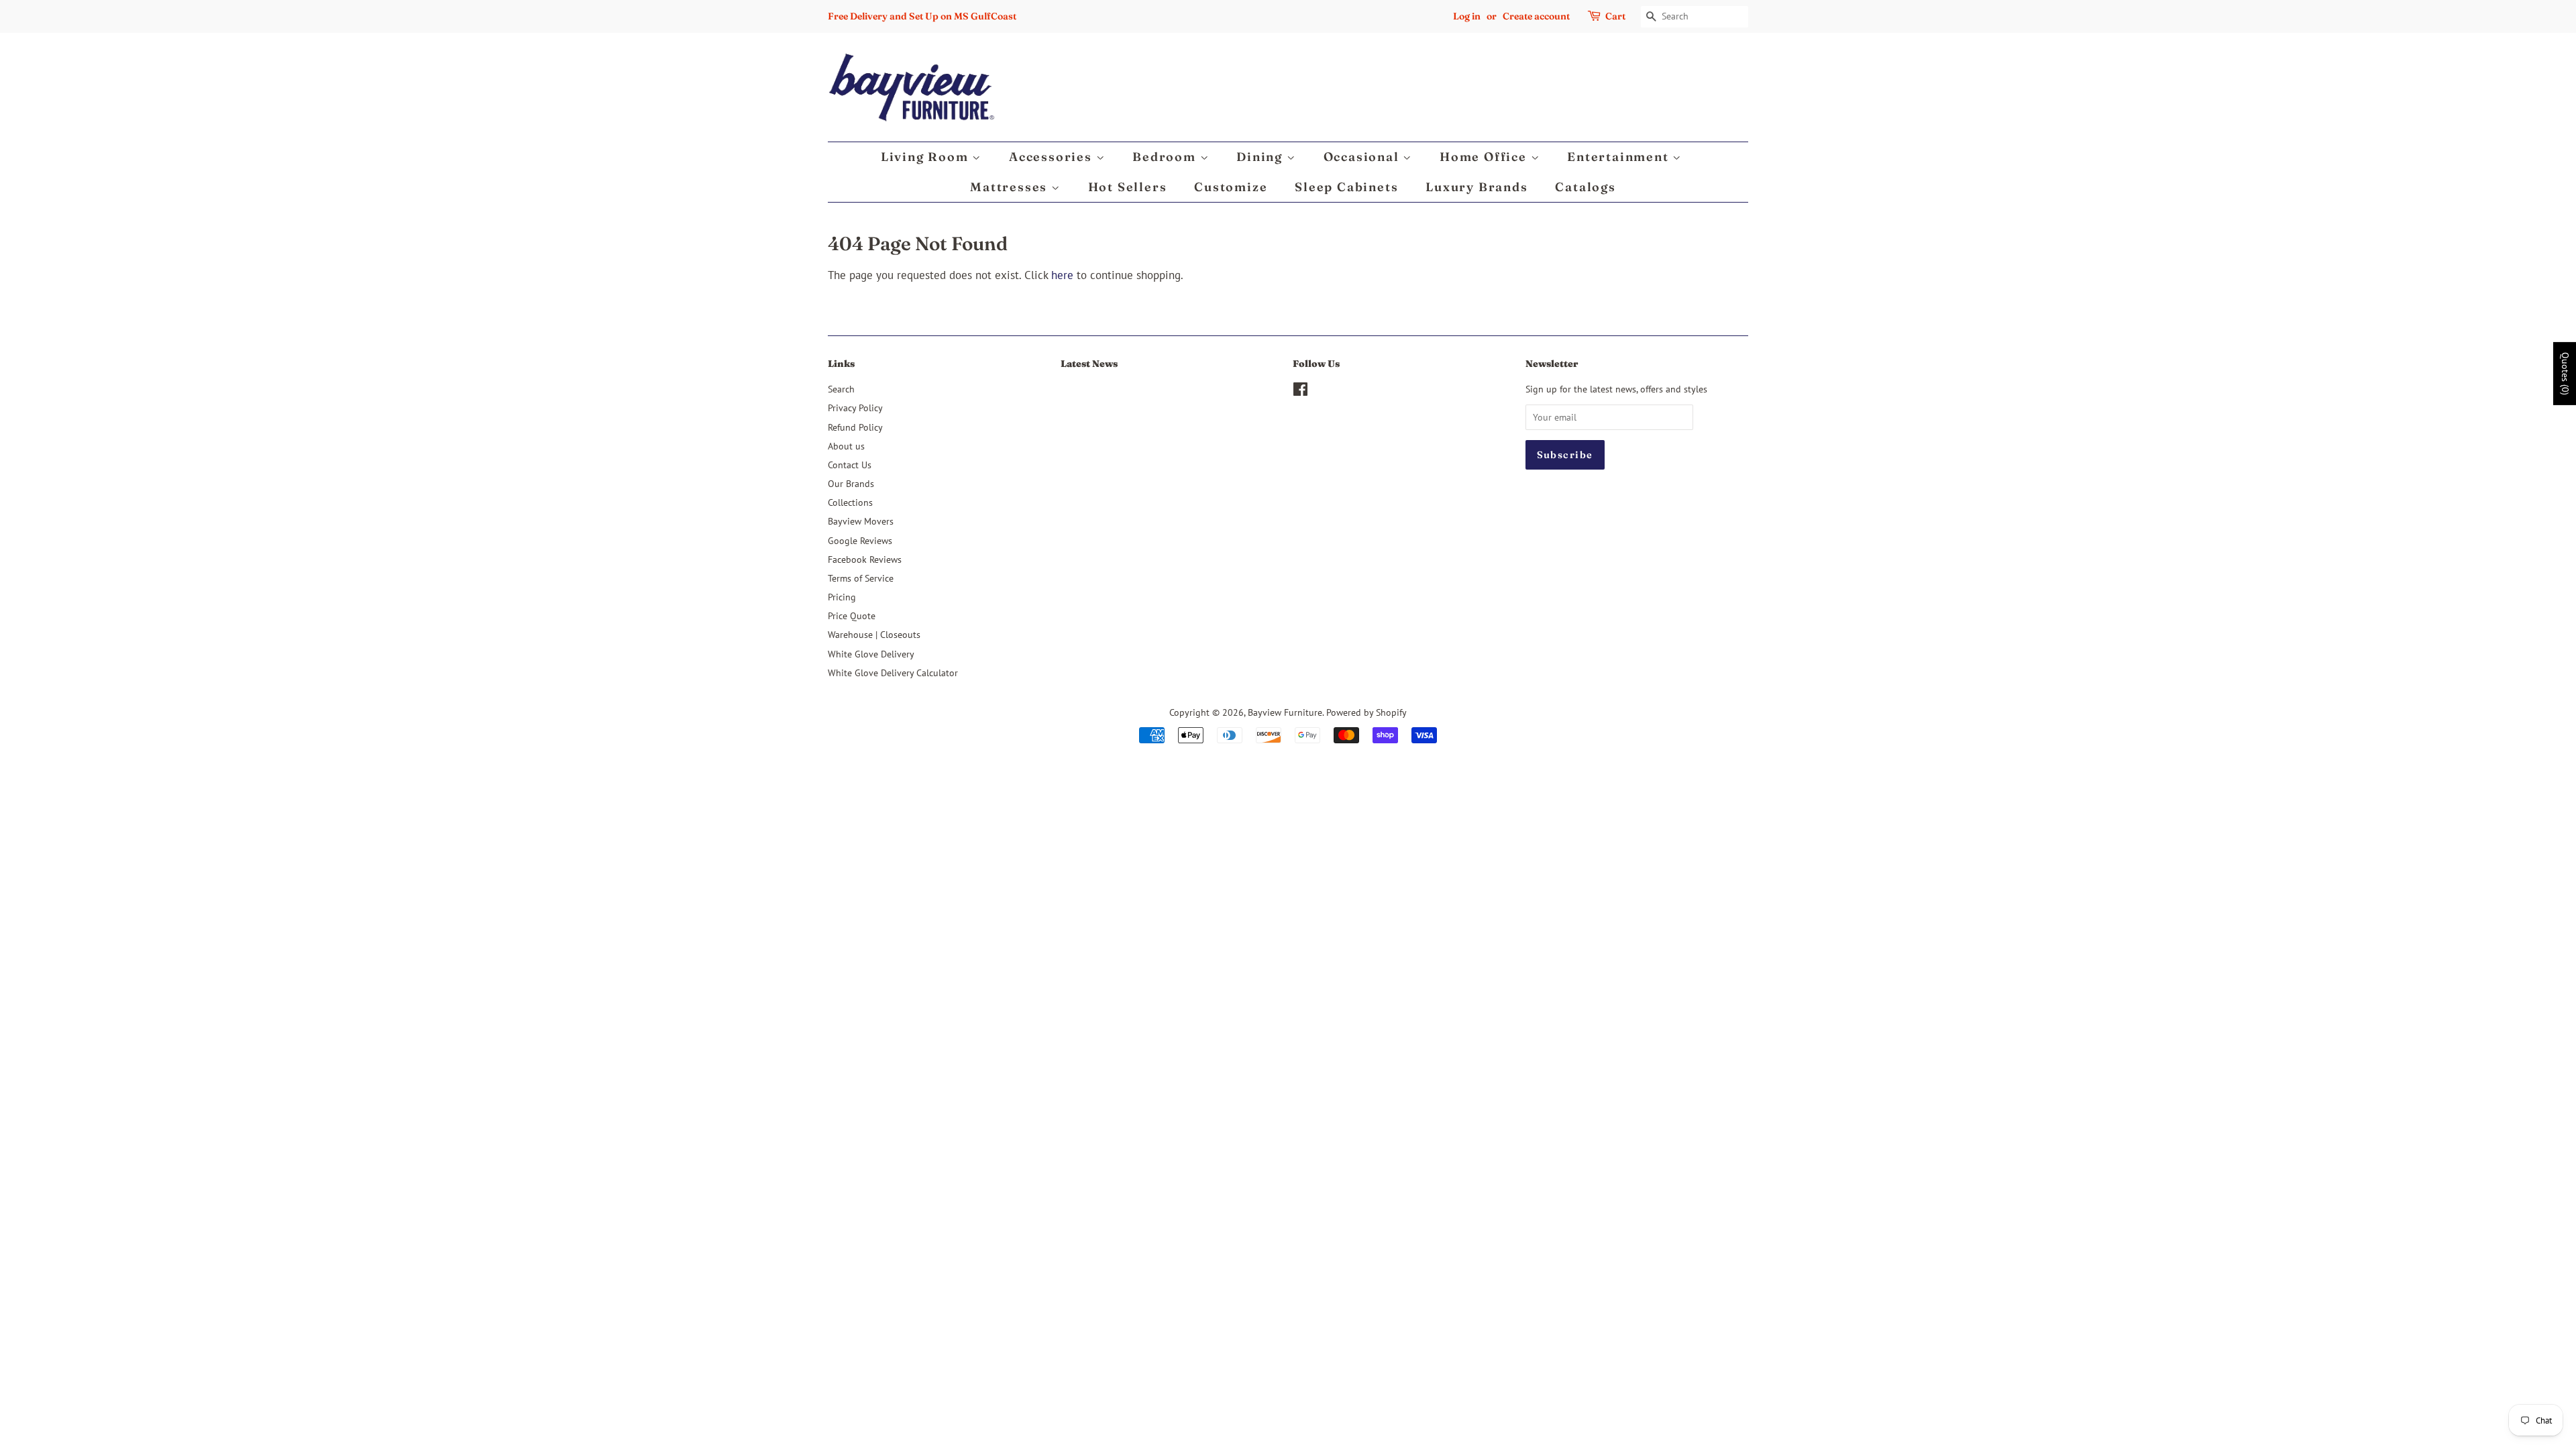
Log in (1467, 16)
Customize (1231, 187)
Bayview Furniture (1285, 712)
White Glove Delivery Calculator (893, 673)
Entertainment (1620, 157)
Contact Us (850, 465)
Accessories (1053, 157)
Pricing (842, 597)
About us (846, 446)
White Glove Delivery (871, 654)
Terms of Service (861, 578)
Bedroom (1166, 157)
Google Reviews (860, 540)
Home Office (1485, 157)
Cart (1615, 16)
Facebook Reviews (865, 559)
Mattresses (1011, 187)
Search (841, 389)
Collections (850, 502)
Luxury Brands (1477, 187)
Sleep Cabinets (1346, 187)
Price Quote (852, 615)
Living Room (927, 157)
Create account (1536, 16)
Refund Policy (855, 427)
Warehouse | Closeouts (874, 634)
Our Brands (851, 483)
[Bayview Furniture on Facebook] (1300, 391)
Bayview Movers (861, 521)
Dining (1262, 157)
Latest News (1089, 364)
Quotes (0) (2565, 374)
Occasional (1363, 157)
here (1062, 275)
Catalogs (1585, 187)
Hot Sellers (1128, 187)
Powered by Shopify (1366, 712)
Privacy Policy (855, 408)
